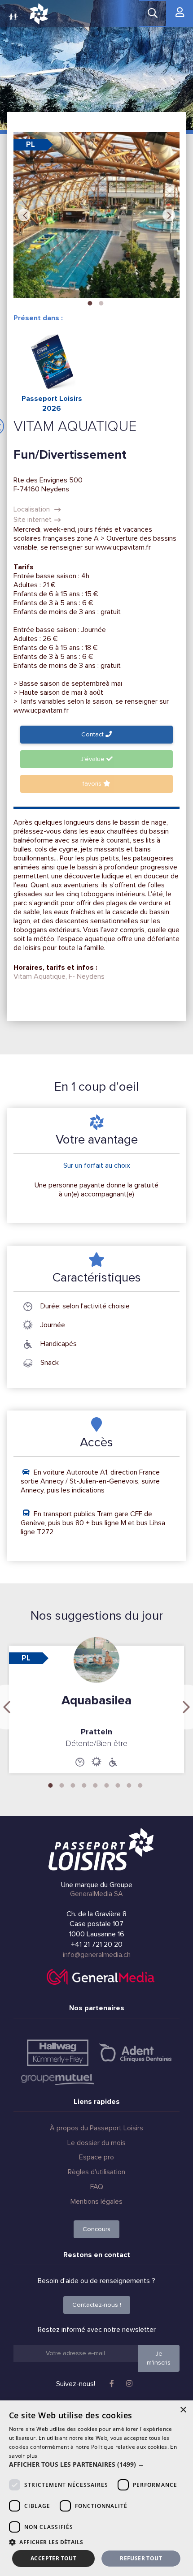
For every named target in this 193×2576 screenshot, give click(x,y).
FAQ (97, 2187)
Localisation (33, 509)
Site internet (33, 520)
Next (169, 215)
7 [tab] (118, 1785)
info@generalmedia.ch (97, 1955)
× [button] (183, 2410)
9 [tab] (140, 1785)
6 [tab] (107, 1785)
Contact (93, 734)
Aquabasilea (96, 1700)
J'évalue (93, 759)
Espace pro (96, 2157)
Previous (24, 215)
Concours (96, 2229)
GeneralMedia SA (96, 1894)
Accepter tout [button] (53, 2558)
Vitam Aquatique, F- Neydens (59, 976)
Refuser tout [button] (141, 2558)
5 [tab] (96, 1785)
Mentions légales (96, 2202)
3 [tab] (73, 1785)
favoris (93, 784)
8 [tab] (129, 1785)
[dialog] (96, 2488)
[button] (96, 2464)
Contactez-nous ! (97, 2305)
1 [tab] (90, 302)
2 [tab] (101, 302)
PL (31, 144)
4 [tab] (84, 1785)
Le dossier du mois (96, 2143)
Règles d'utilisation (96, 2172)
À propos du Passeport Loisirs (96, 2128)
